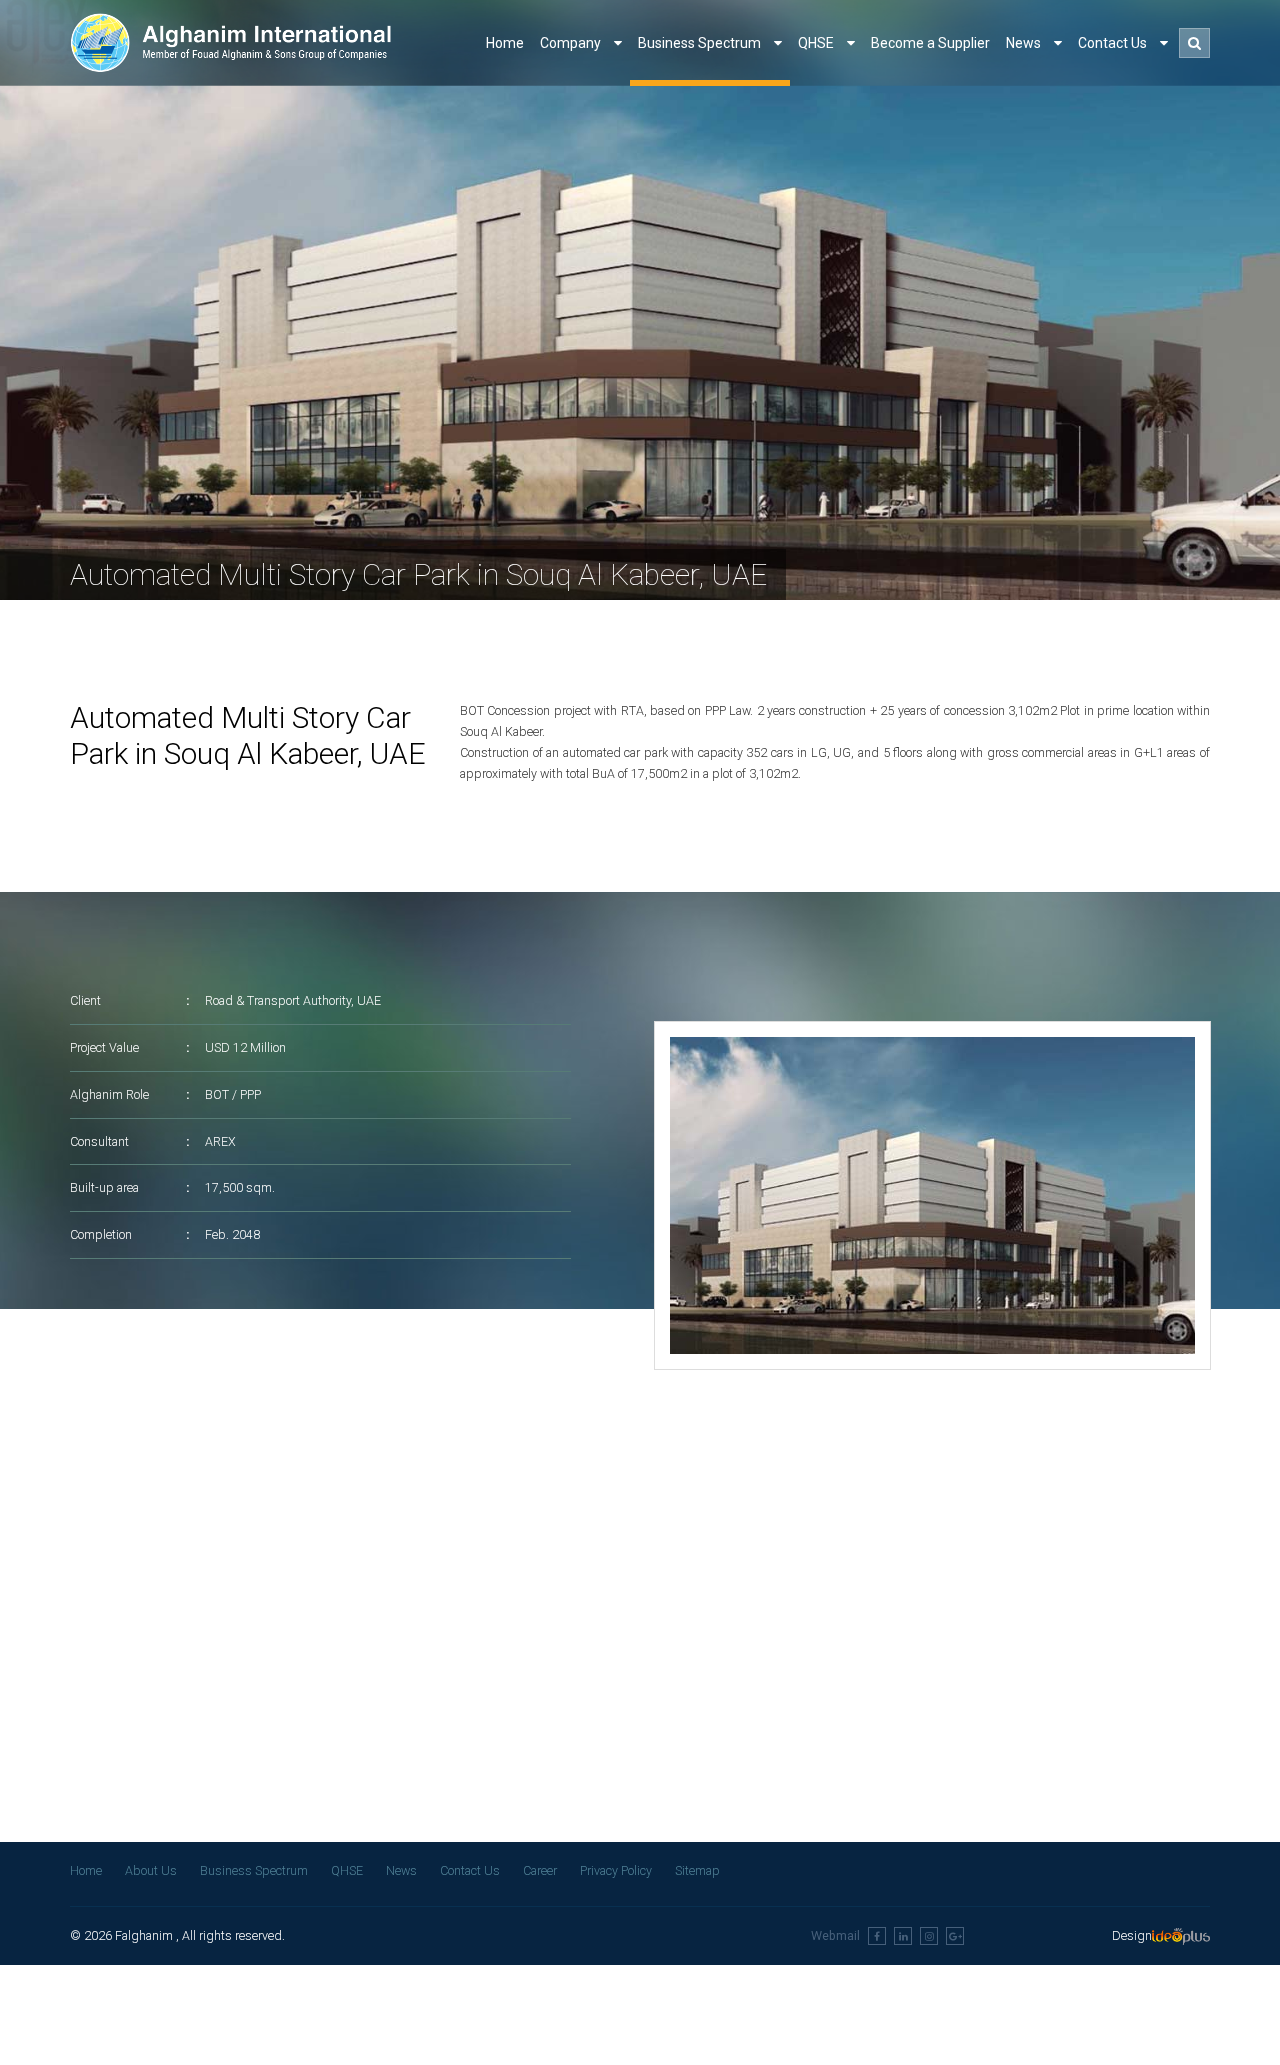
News (1025, 43)
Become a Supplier (930, 43)
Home (505, 43)
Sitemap (697, 1871)
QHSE (817, 43)
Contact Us (1114, 43)
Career (540, 1871)
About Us (151, 1871)
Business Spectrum (701, 43)
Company (572, 43)
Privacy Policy (616, 1871)
